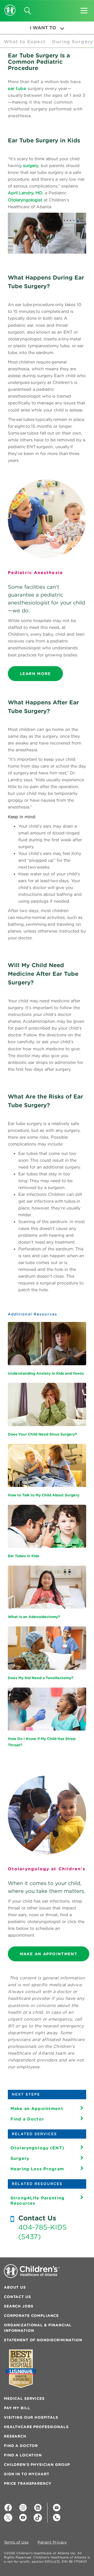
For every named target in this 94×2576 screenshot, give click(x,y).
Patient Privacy (52, 2542)
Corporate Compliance (31, 2316)
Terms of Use (16, 2542)
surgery (31, 165)
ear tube (17, 88)
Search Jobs (19, 2306)
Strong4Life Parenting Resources (37, 2200)
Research (15, 2436)
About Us (15, 2287)
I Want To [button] (43, 28)
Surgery (20, 2158)
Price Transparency (28, 2483)
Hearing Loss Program (37, 2169)
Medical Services (24, 2398)
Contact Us (17, 2297)
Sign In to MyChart (27, 2474)
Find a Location (23, 2455)
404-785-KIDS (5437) (43, 2232)
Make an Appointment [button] (49, 1954)
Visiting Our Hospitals (31, 2417)
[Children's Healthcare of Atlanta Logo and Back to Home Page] (10, 7)
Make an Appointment (37, 2108)
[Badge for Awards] (21, 2369)
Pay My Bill (17, 2408)
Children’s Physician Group (37, 2465)
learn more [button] (35, 674)
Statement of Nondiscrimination (43, 2340)
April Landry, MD (25, 193)
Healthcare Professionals (36, 2427)
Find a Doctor (27, 2119)
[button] (84, 9)
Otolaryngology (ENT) (37, 2148)
